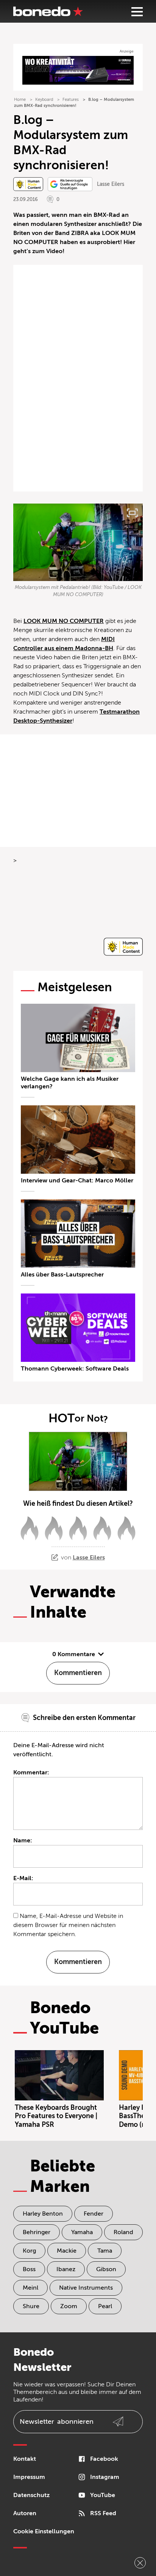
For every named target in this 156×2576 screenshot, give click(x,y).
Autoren (25, 2513)
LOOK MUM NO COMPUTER (64, 621)
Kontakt (25, 2459)
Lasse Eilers (111, 184)
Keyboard (44, 100)
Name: (23, 1840)
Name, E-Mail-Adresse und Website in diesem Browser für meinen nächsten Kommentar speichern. (68, 1925)
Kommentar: (31, 1772)
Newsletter (57, 2421)
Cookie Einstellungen (44, 2531)
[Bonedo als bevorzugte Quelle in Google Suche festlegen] (70, 184)
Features (71, 100)
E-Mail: (23, 1878)
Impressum (29, 2477)
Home (20, 100)
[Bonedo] (48, 11)
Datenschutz (31, 2495)
